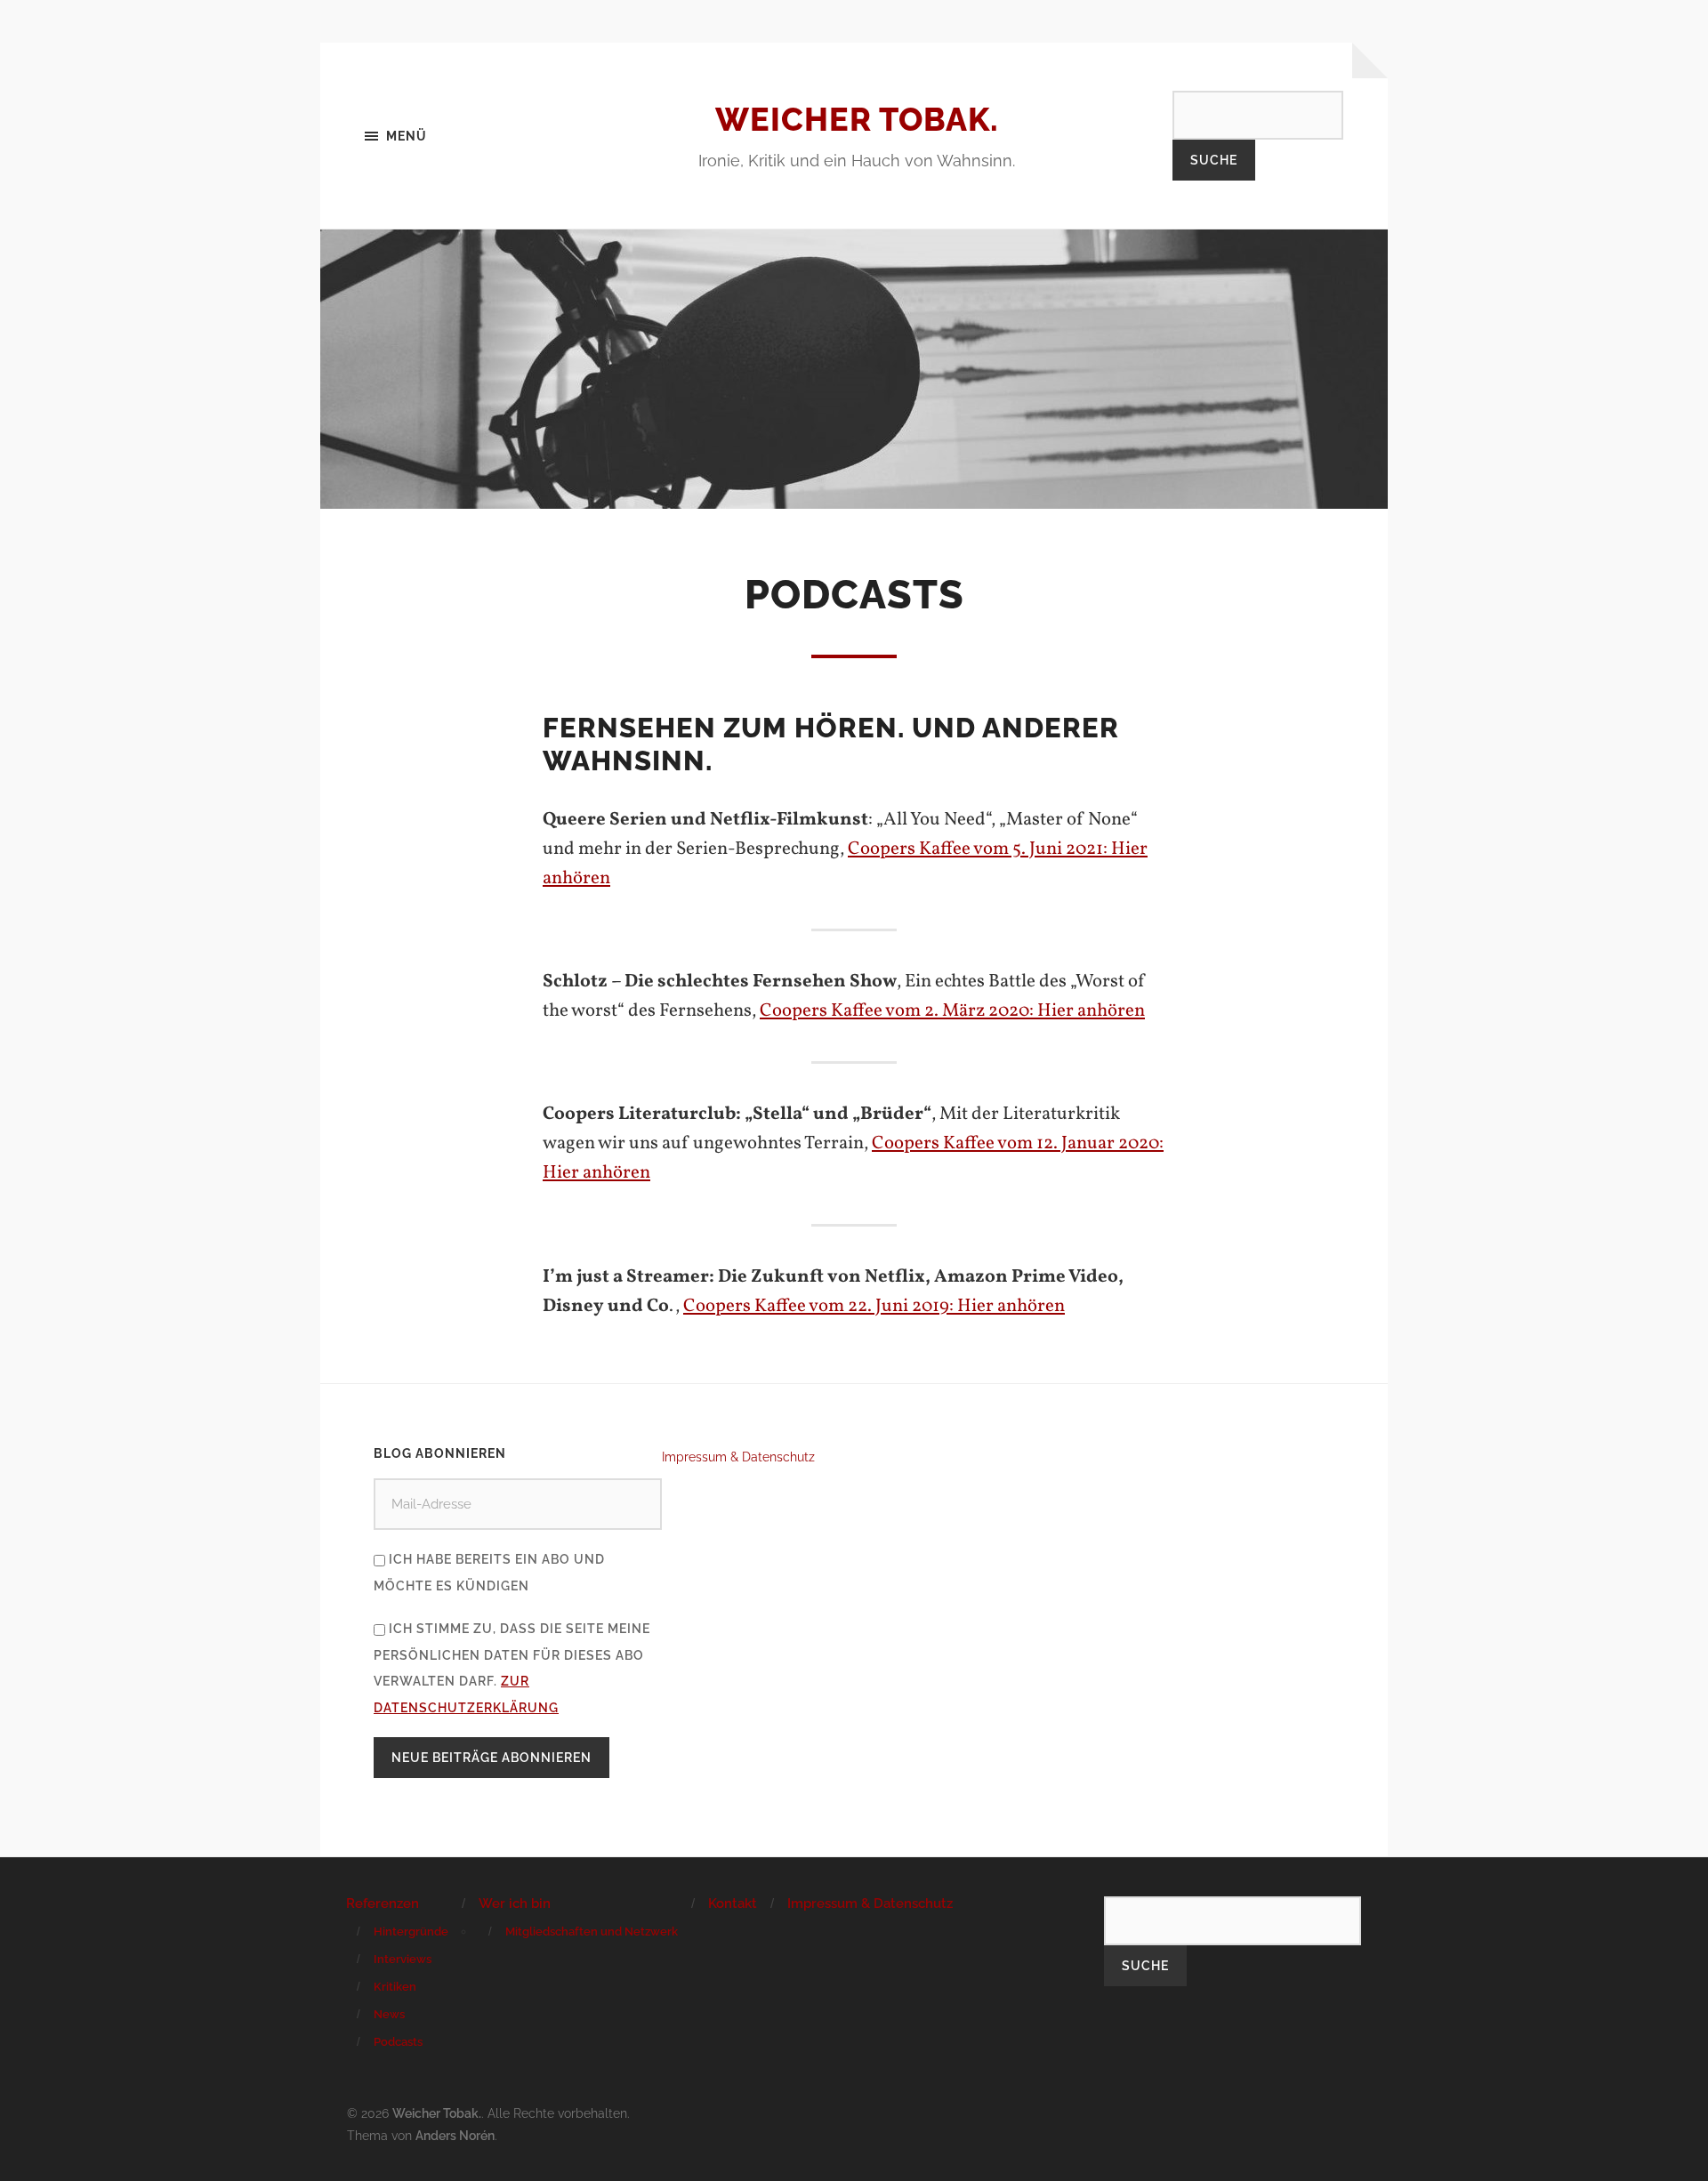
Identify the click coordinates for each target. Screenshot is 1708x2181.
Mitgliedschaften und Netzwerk (592, 1932)
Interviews (403, 1959)
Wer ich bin (515, 1903)
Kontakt (733, 1903)
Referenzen (383, 1903)
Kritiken (395, 1987)
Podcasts (398, 2042)
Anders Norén (455, 2135)
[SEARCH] (1258, 114)
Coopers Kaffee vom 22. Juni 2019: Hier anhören (874, 1306)
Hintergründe (411, 1932)
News (389, 2014)
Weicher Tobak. (857, 119)
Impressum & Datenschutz (738, 1457)
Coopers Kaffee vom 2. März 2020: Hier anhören (952, 1011)
